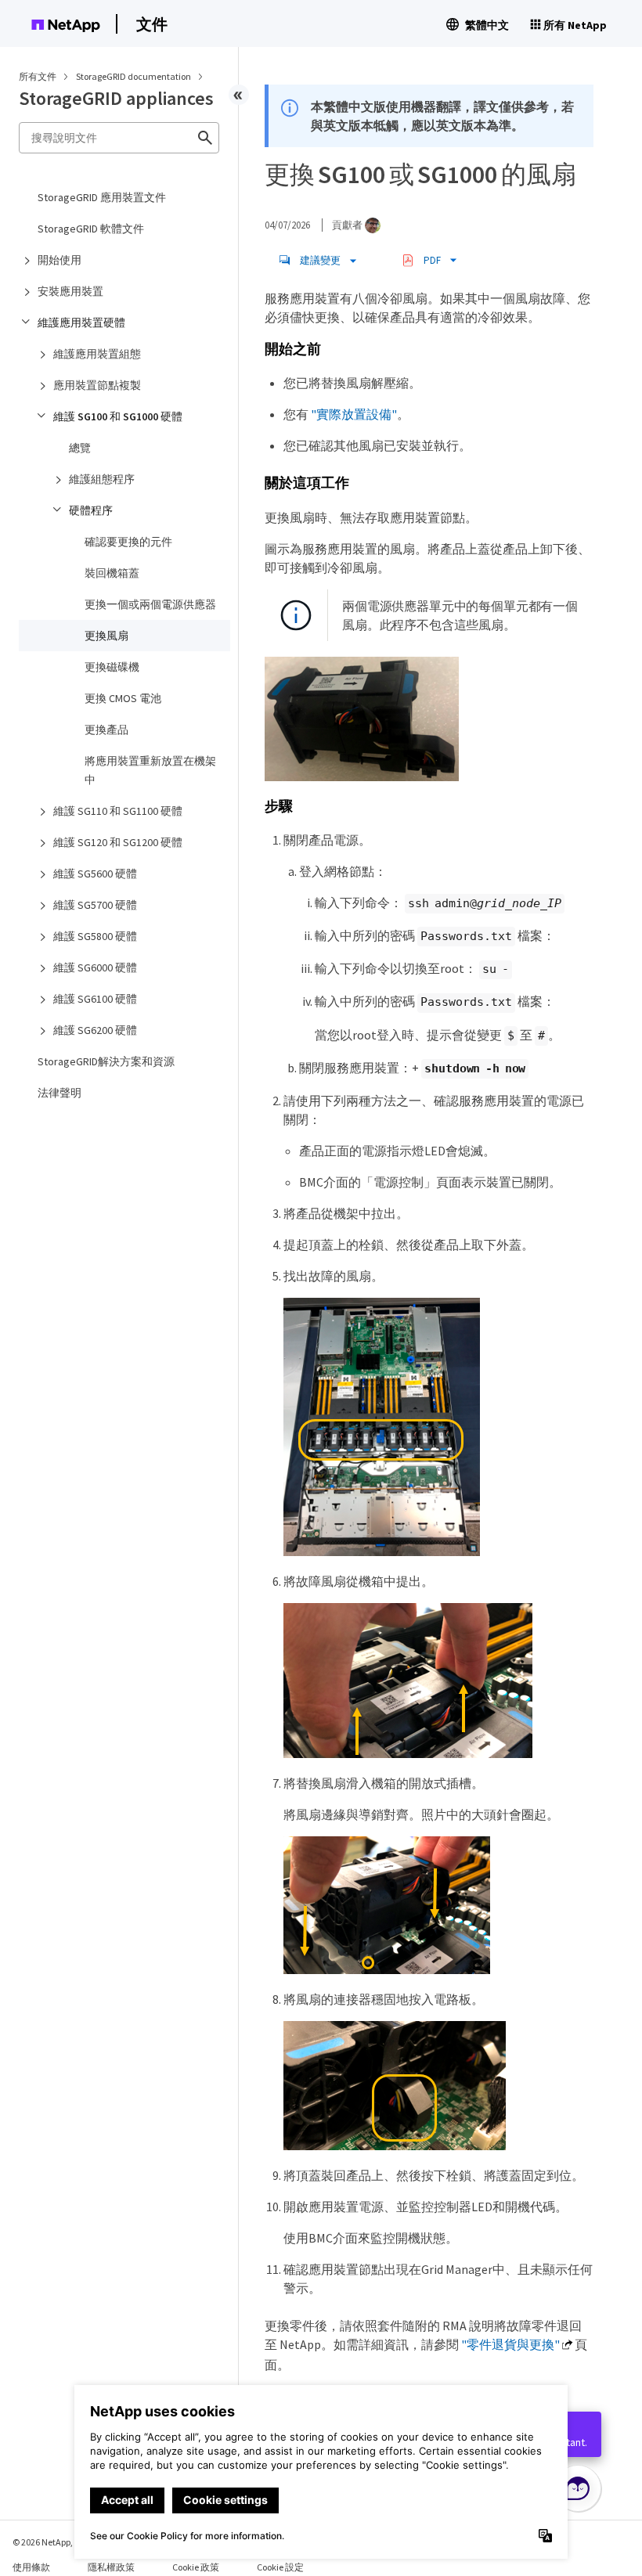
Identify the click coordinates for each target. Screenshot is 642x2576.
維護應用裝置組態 (97, 354)
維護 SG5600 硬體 (95, 874)
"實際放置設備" (354, 414)
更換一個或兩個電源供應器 (150, 604)
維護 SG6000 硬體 (95, 967)
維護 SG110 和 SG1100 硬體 (118, 811)
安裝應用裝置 (70, 291)
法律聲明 (60, 1093)
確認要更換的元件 (128, 542)
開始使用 (60, 260)
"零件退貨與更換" (510, 2344)
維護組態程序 (102, 479)
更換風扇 (106, 636)
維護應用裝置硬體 (81, 322)
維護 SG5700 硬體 (95, 905)
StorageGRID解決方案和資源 (106, 1061)
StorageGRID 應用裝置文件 (102, 197)
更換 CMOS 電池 (123, 698)
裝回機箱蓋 (112, 573)
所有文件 (38, 76)
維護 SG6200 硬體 (95, 1030)
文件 (152, 24)
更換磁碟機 (112, 667)
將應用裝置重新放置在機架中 (150, 770)
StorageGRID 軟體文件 (91, 229)
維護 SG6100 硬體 (95, 999)
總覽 (80, 448)
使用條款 (31, 2567)
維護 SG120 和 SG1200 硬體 (118, 842)
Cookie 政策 (196, 2567)
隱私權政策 (111, 2567)
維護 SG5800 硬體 (95, 936)
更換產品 (106, 730)
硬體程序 (91, 510)
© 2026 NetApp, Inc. (51, 2542)
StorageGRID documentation (134, 76)
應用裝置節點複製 (97, 385)
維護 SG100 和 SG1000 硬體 (118, 416)
